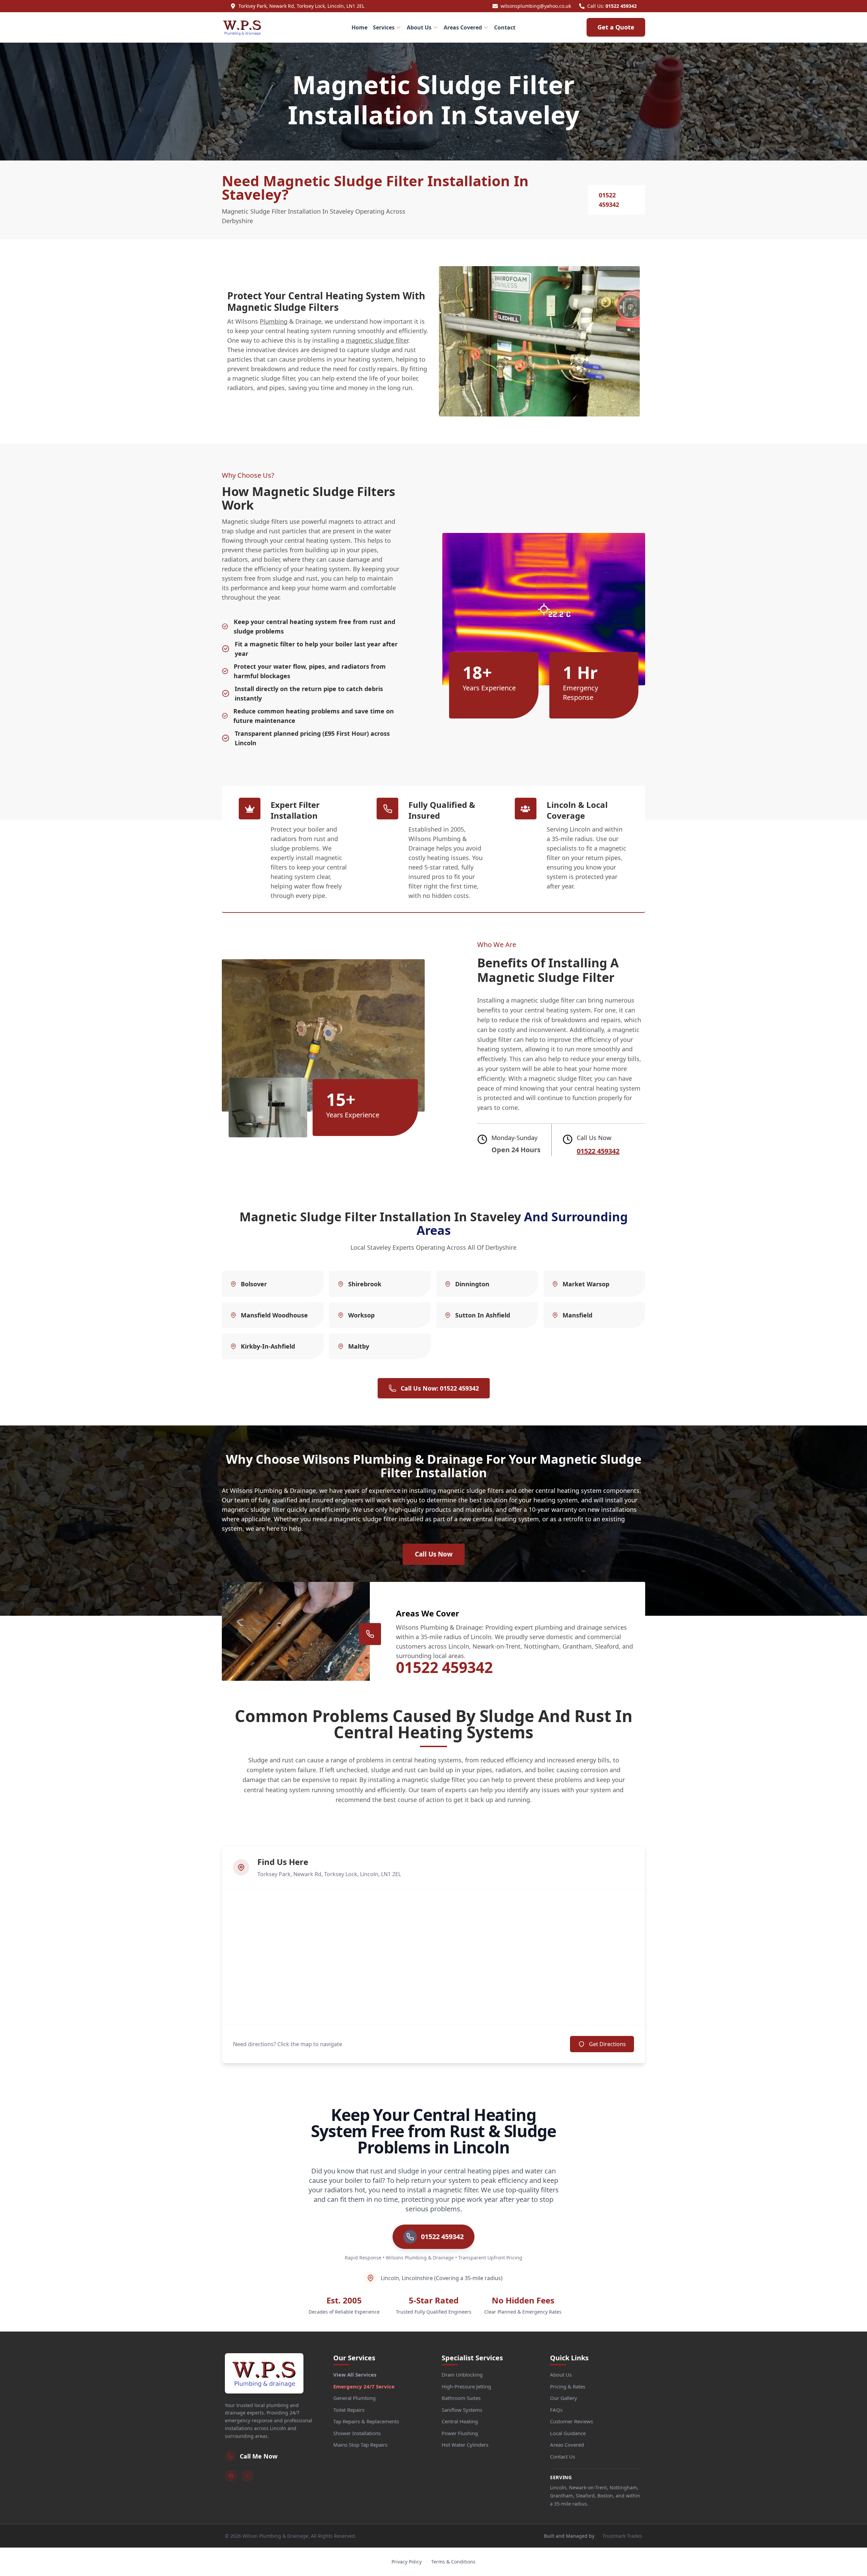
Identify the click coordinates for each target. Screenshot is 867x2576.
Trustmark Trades (622, 2536)
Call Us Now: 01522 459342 (440, 1388)
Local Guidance (568, 2433)
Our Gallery (564, 2398)
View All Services (355, 2375)
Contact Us (563, 2456)
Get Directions (607, 2044)
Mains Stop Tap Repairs (360, 2445)
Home (360, 27)
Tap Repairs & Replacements (366, 2421)
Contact (505, 27)
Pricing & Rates (568, 2386)
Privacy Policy (407, 2562)
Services (384, 27)
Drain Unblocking (462, 2375)
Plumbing (274, 321)
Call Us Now (434, 1554)
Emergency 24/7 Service (364, 2386)
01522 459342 (621, 6)
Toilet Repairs (349, 2410)
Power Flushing (460, 2433)
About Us (419, 27)
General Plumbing (354, 2398)
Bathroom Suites (461, 2398)
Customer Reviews (572, 2421)
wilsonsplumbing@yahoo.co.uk (536, 6)
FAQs (556, 2410)
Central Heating (460, 2421)
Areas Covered (463, 27)
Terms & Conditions (453, 2562)
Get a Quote (616, 27)
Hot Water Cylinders (465, 2445)
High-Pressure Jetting (466, 2386)
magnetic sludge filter (377, 340)
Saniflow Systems (462, 2410)
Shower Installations (357, 2433)
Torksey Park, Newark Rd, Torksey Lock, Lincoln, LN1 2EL (301, 6)
